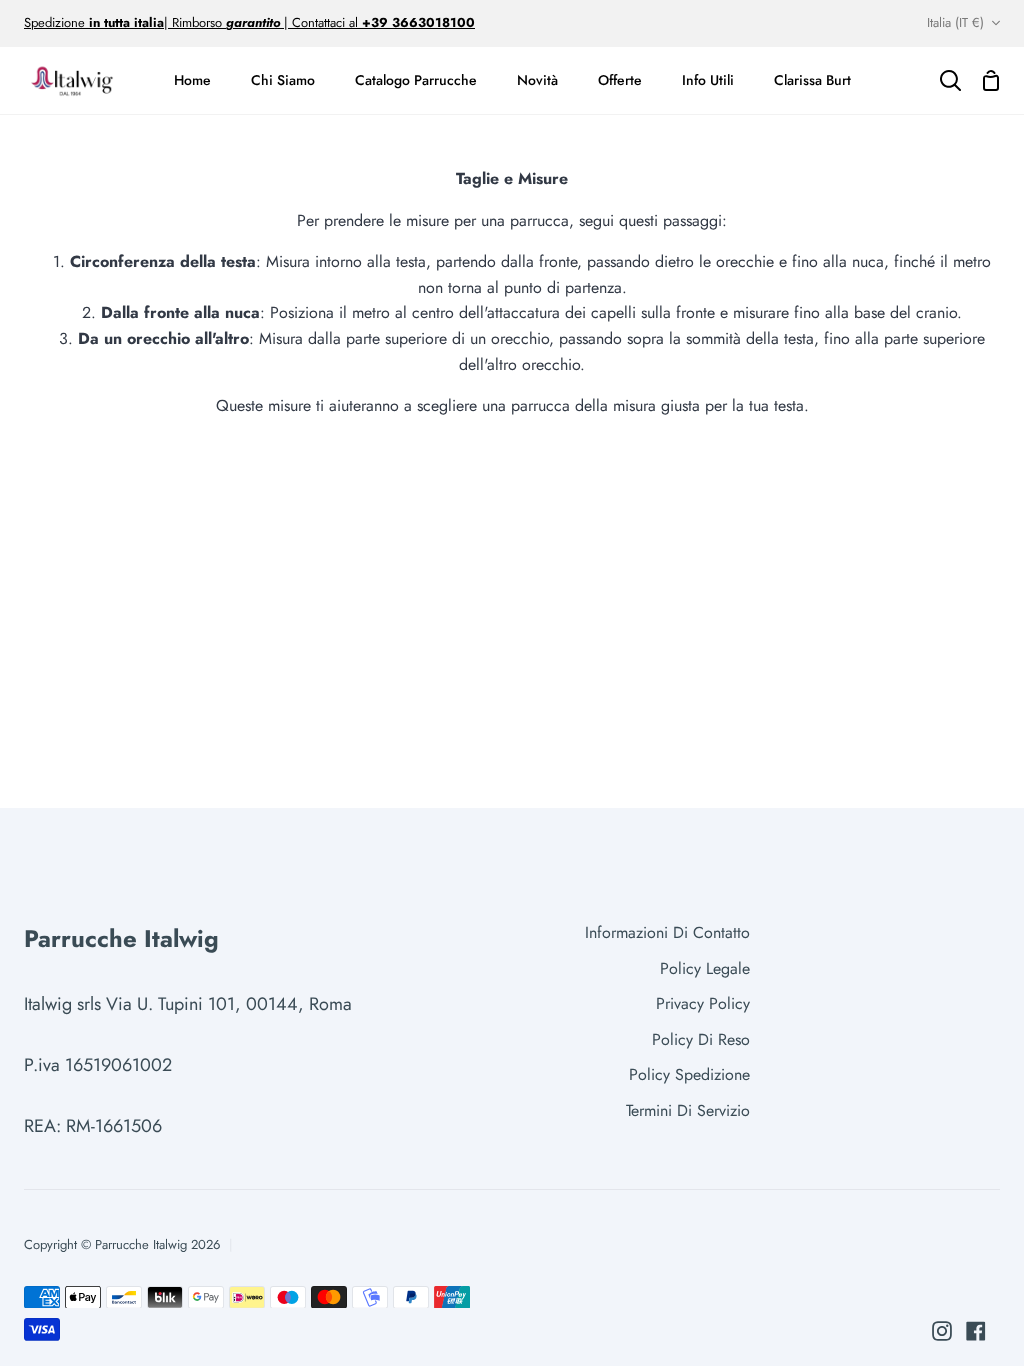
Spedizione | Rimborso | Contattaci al (193, 22)
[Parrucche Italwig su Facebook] (976, 1331)
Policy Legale (705, 968)
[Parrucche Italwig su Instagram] (942, 1331)
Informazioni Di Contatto (667, 932)
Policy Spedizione (689, 1074)
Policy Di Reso (701, 1039)
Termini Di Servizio (688, 1110)
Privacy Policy (703, 1003)
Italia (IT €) (955, 22)
